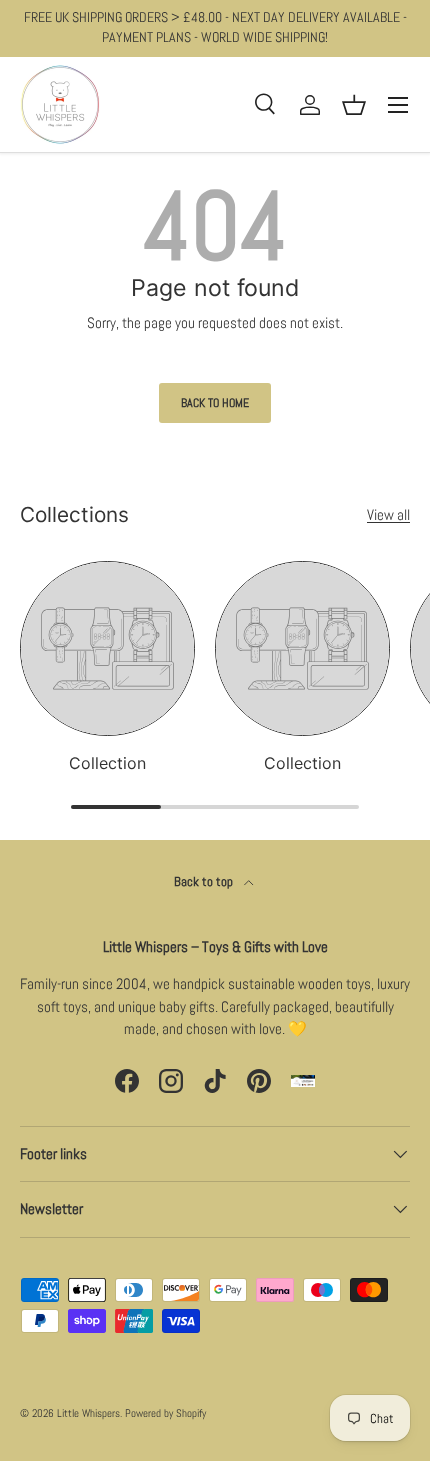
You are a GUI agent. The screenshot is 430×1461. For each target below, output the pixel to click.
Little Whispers (88, 1413)
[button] (354, 105)
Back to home (215, 403)
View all (388, 514)
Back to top (205, 881)
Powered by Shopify (165, 1413)
